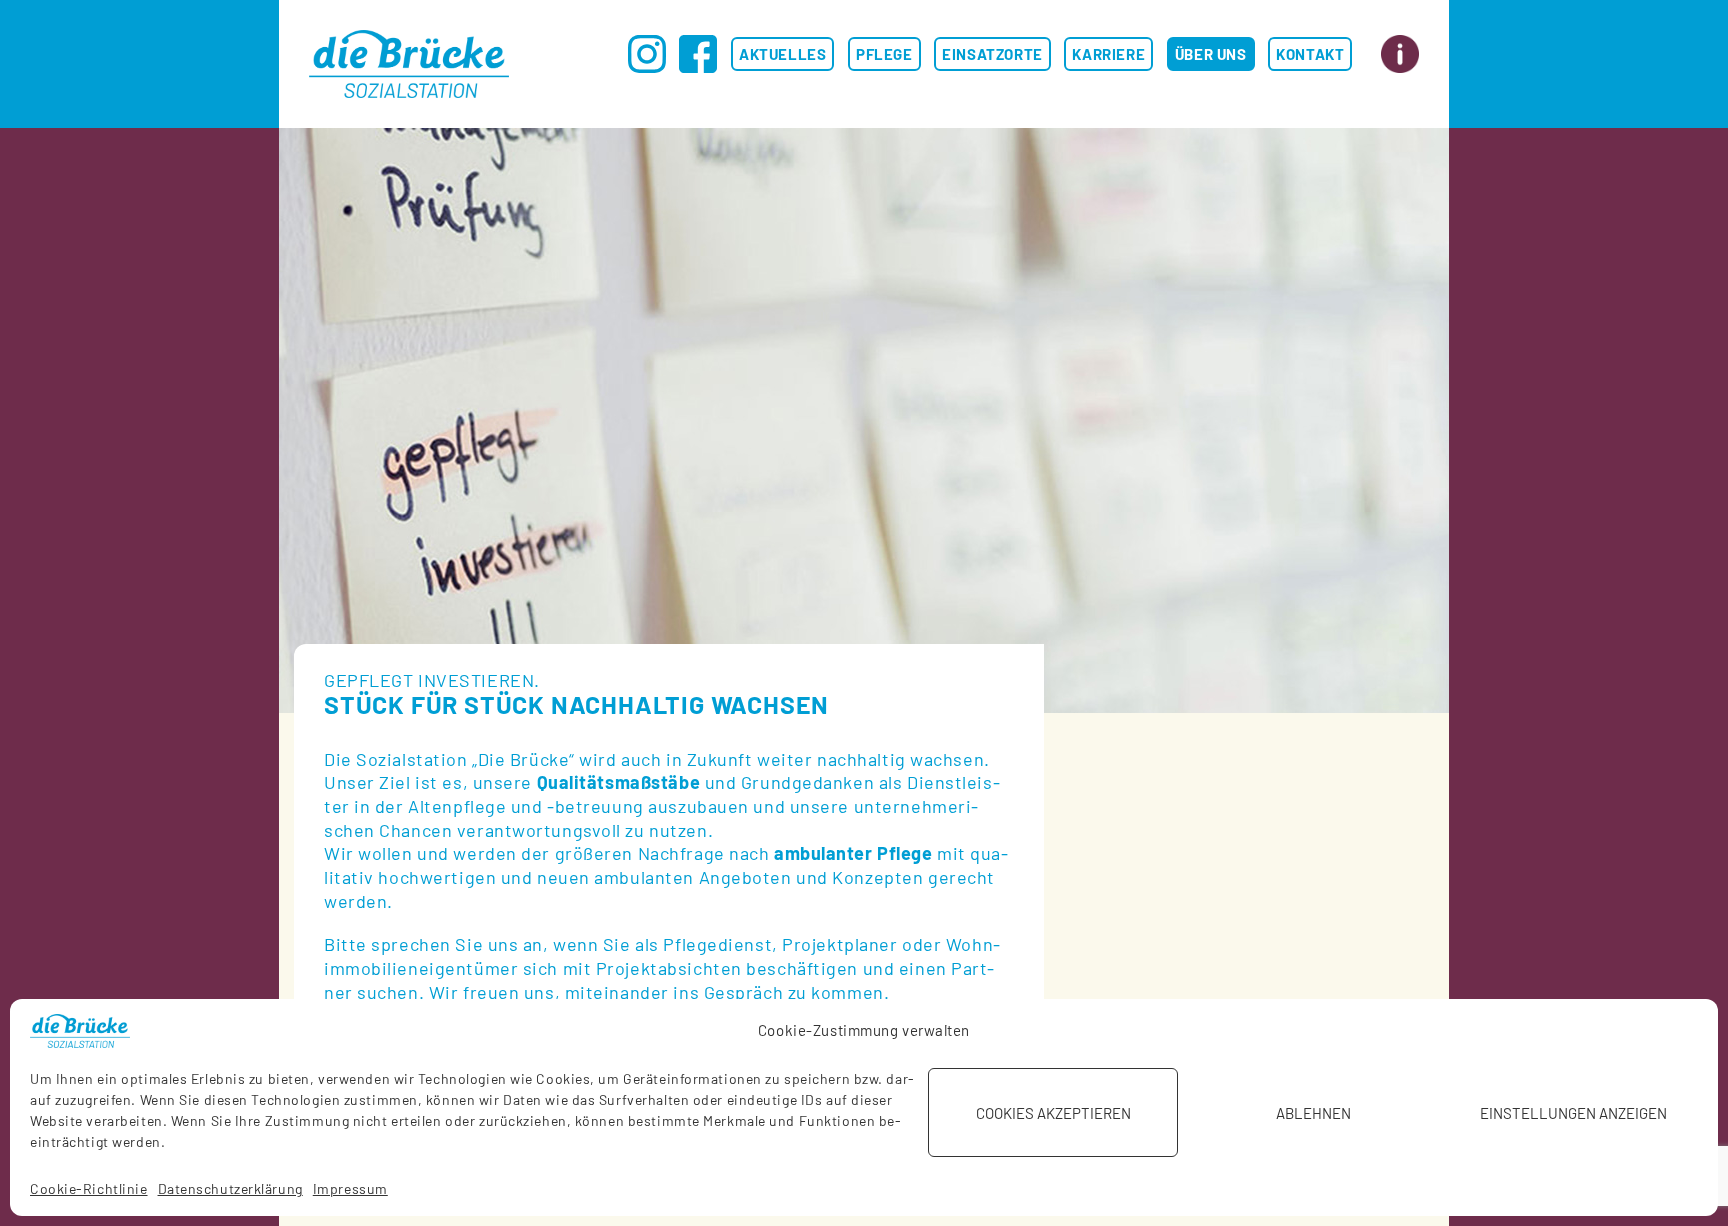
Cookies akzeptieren (1053, 1113)
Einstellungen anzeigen (1573, 1113)
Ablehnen (1313, 1113)
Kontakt (1310, 54)
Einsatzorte (992, 54)
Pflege (884, 54)
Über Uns (1211, 54)
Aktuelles (782, 54)
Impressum (350, 1188)
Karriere (1108, 54)
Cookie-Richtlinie (89, 1188)
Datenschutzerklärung (230, 1188)
